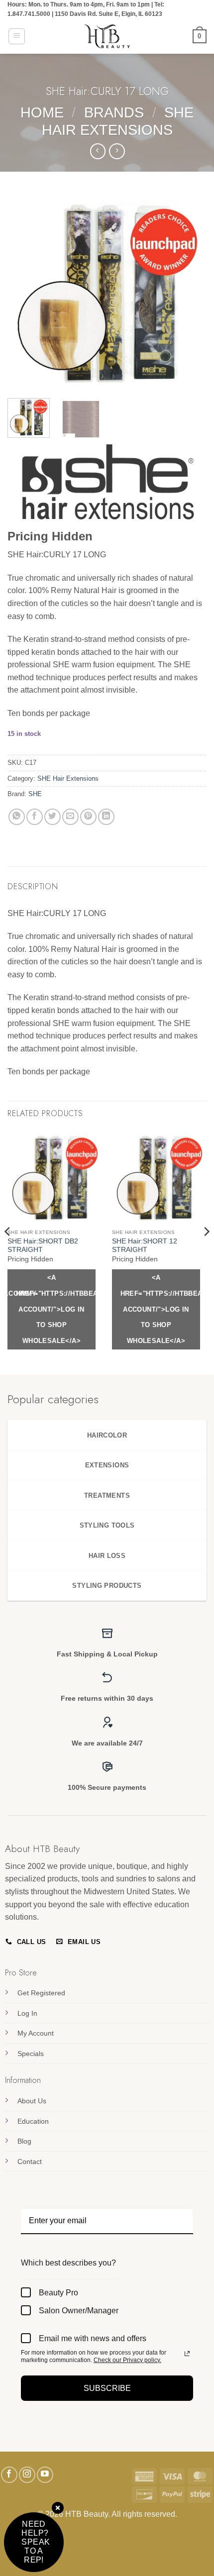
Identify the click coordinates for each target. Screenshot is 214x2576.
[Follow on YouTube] (45, 2475)
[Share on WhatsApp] (17, 817)
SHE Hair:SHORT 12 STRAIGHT (145, 1246)
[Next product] (98, 151)
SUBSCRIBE (107, 2388)
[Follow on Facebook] (9, 2475)
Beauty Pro (58, 2293)
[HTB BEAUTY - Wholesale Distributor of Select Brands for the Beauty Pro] (107, 36)
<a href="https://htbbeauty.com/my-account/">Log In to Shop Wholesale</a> (56, 1309)
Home (42, 112)
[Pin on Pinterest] (88, 817)
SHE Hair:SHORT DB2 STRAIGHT (43, 1246)
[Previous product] (117, 151)
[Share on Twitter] (53, 817)
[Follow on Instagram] (27, 2475)
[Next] (190, 291)
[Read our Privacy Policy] (187, 2354)
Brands (114, 112)
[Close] (58, 2509)
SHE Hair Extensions (68, 778)
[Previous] (24, 291)
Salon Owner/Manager (79, 2311)
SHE (35, 794)
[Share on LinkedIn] (106, 817)
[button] (17, 36)
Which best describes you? (68, 2263)
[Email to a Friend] (70, 817)
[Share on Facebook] (35, 817)
